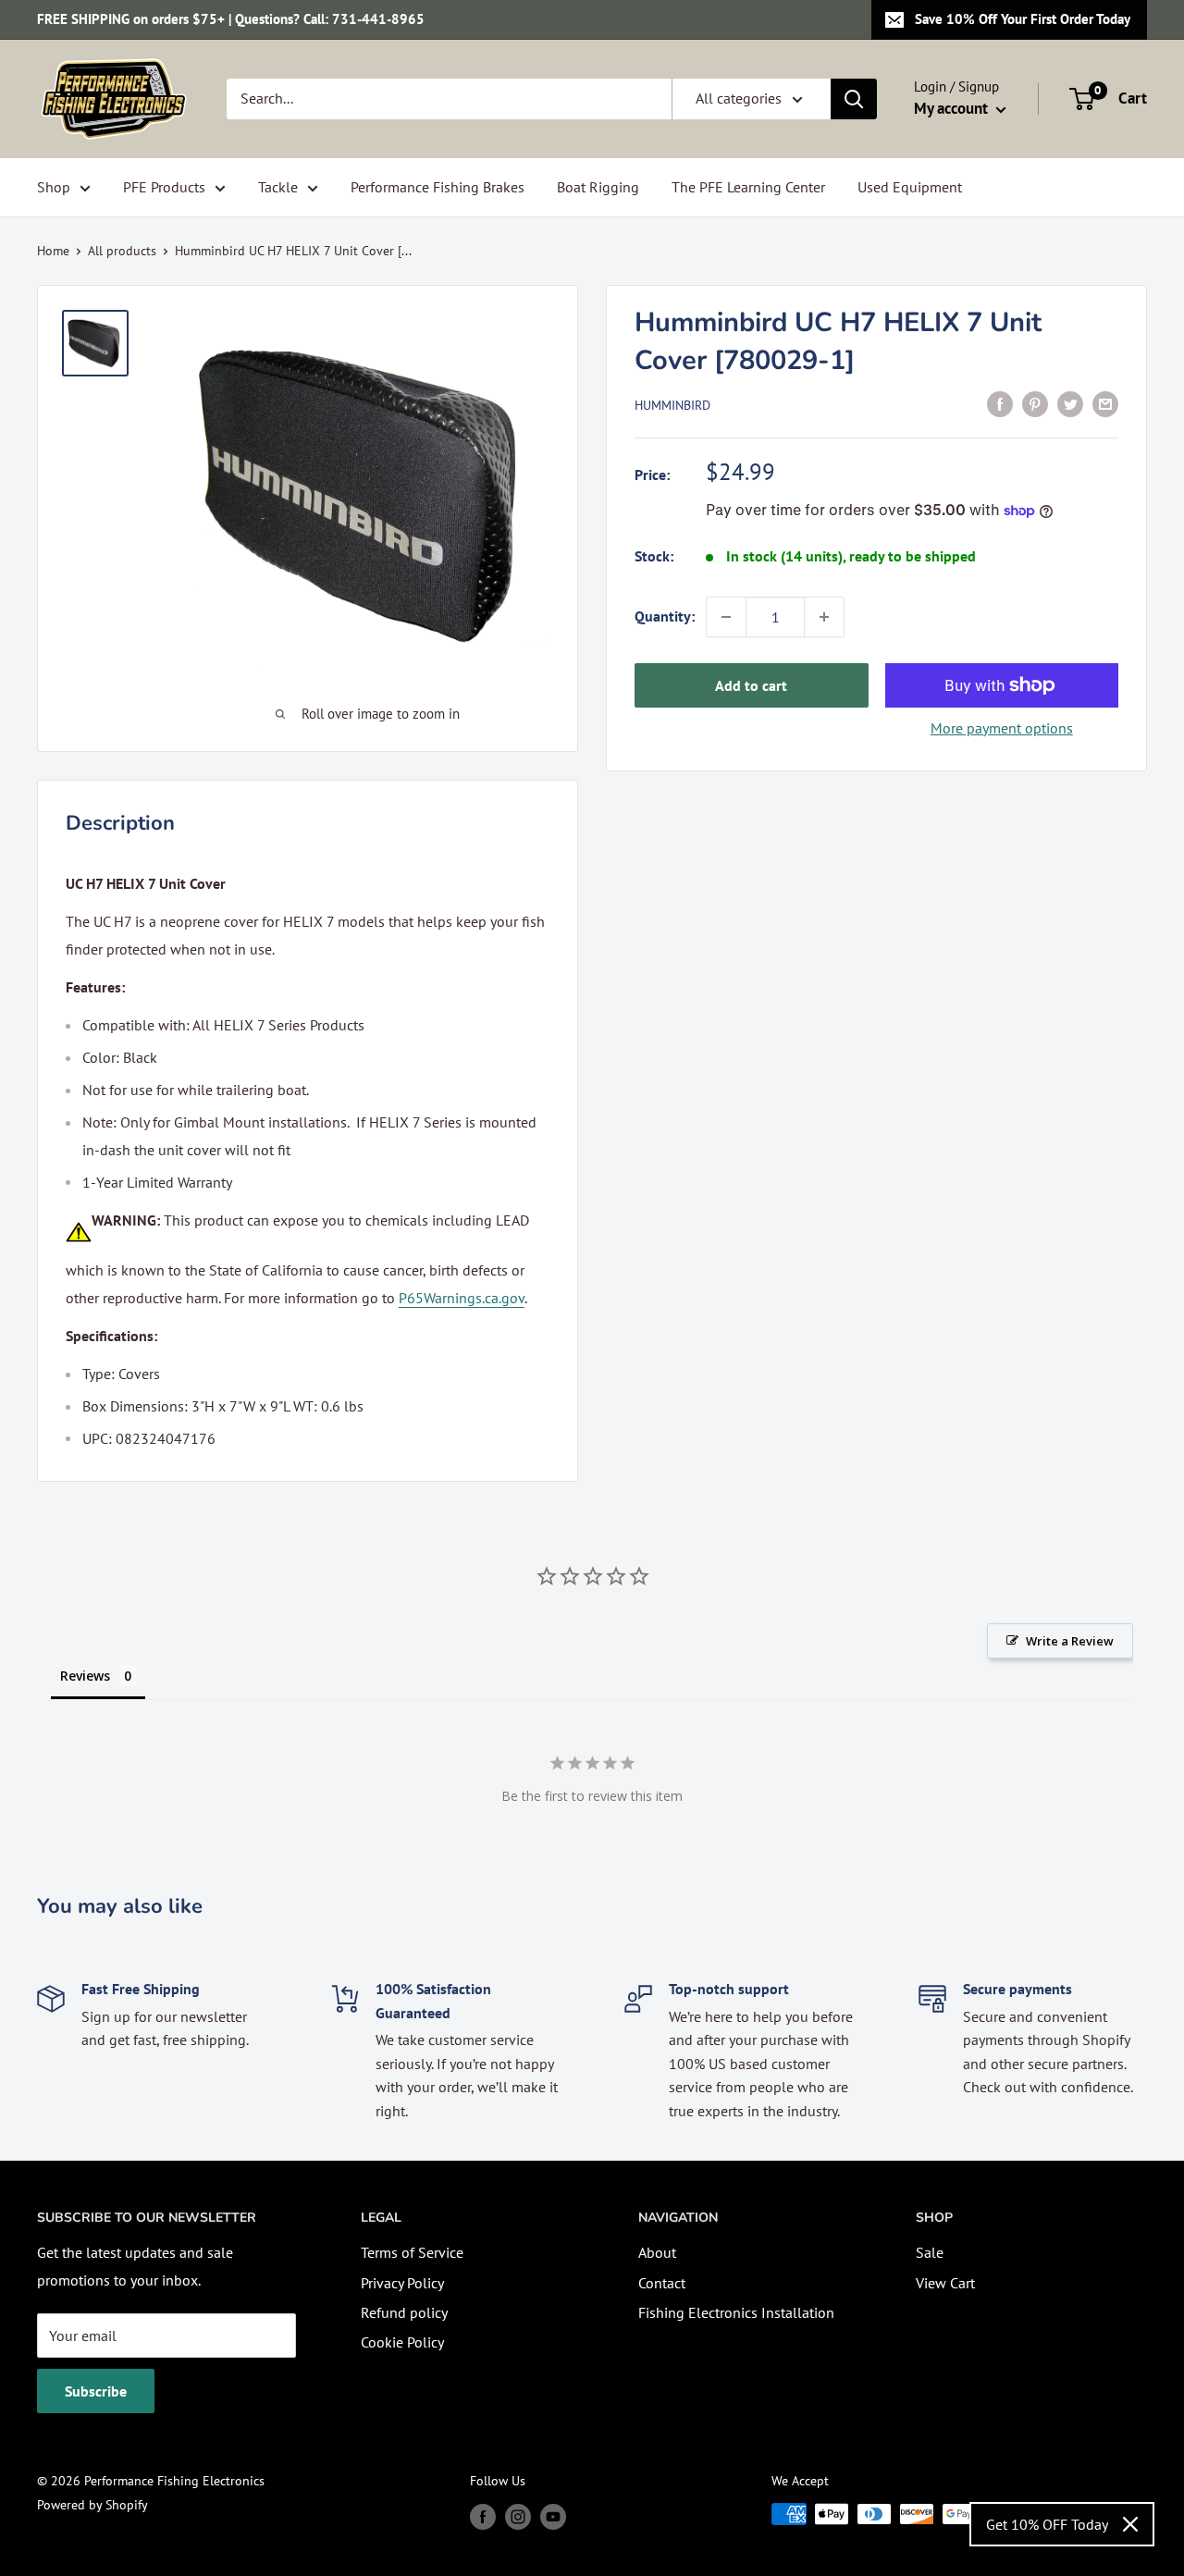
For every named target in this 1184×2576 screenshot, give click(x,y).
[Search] (854, 99)
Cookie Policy (402, 2342)
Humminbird (672, 405)
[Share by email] (1105, 403)
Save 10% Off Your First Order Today (1023, 19)
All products (122, 251)
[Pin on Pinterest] (1035, 403)
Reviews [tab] (85, 1676)
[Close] (1130, 2524)
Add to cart (751, 685)
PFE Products (164, 187)
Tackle (278, 187)
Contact (662, 2283)
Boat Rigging (598, 187)
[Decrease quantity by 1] (726, 617)
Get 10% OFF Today (1047, 2524)
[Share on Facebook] (1000, 403)
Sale (930, 2252)
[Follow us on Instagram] (518, 2516)
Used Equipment (910, 187)
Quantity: (665, 616)
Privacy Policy (402, 2283)
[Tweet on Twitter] (1070, 403)
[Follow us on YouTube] (553, 2516)
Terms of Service (412, 2252)
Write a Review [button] (1070, 1641)
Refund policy (404, 2312)
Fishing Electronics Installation (736, 2312)
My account (953, 108)
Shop (54, 187)
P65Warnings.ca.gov (462, 1298)
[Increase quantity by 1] (824, 617)
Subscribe (96, 2391)
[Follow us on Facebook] (483, 2516)
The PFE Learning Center (748, 187)
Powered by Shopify (92, 2505)
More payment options (1002, 728)
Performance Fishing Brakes (438, 187)
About (657, 2252)
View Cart (945, 2283)
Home (53, 251)
